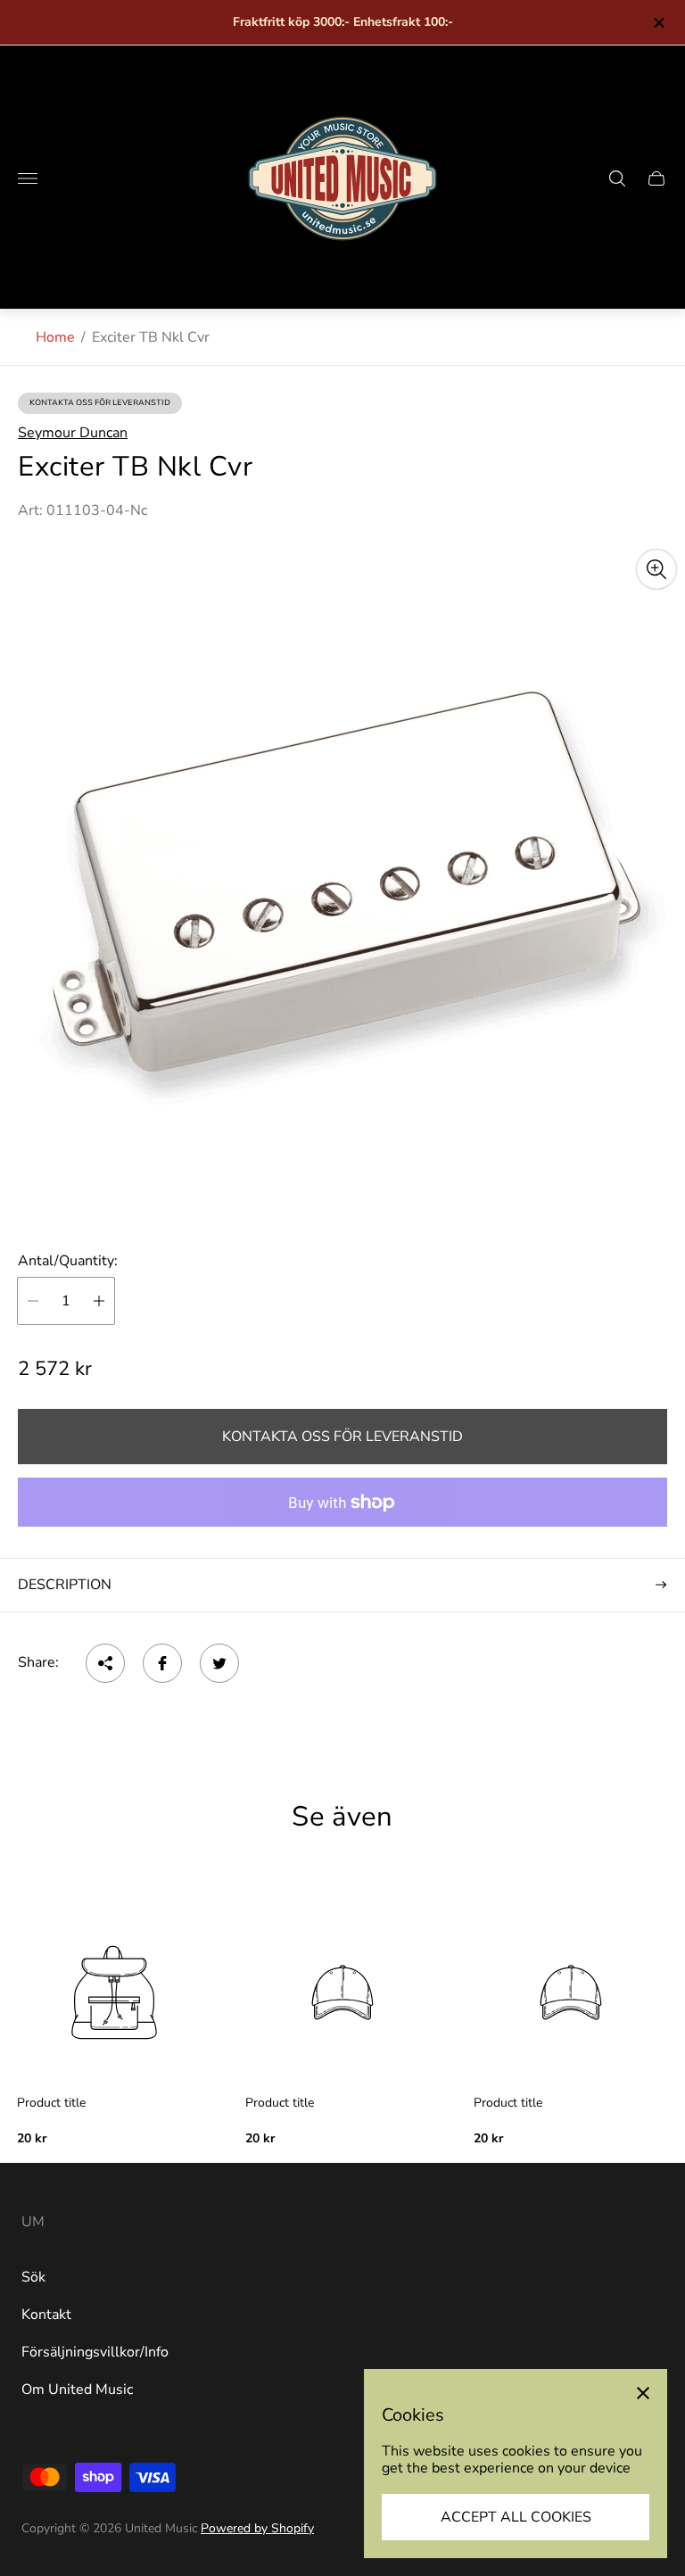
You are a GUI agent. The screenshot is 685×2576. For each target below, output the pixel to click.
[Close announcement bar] (658, 23)
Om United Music (77, 2390)
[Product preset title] (114, 1992)
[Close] (643, 2393)
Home (55, 337)
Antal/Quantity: (68, 1261)
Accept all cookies (516, 2517)
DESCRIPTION (65, 1585)
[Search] (617, 178)
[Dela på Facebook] (162, 1663)
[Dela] (105, 1663)
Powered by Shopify (257, 2528)
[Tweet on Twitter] (219, 1663)
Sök (33, 2277)
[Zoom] (656, 569)
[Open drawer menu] (28, 178)
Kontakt (46, 2315)
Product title (51, 2103)
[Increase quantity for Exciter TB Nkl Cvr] (99, 1301)
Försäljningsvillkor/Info (95, 2352)
